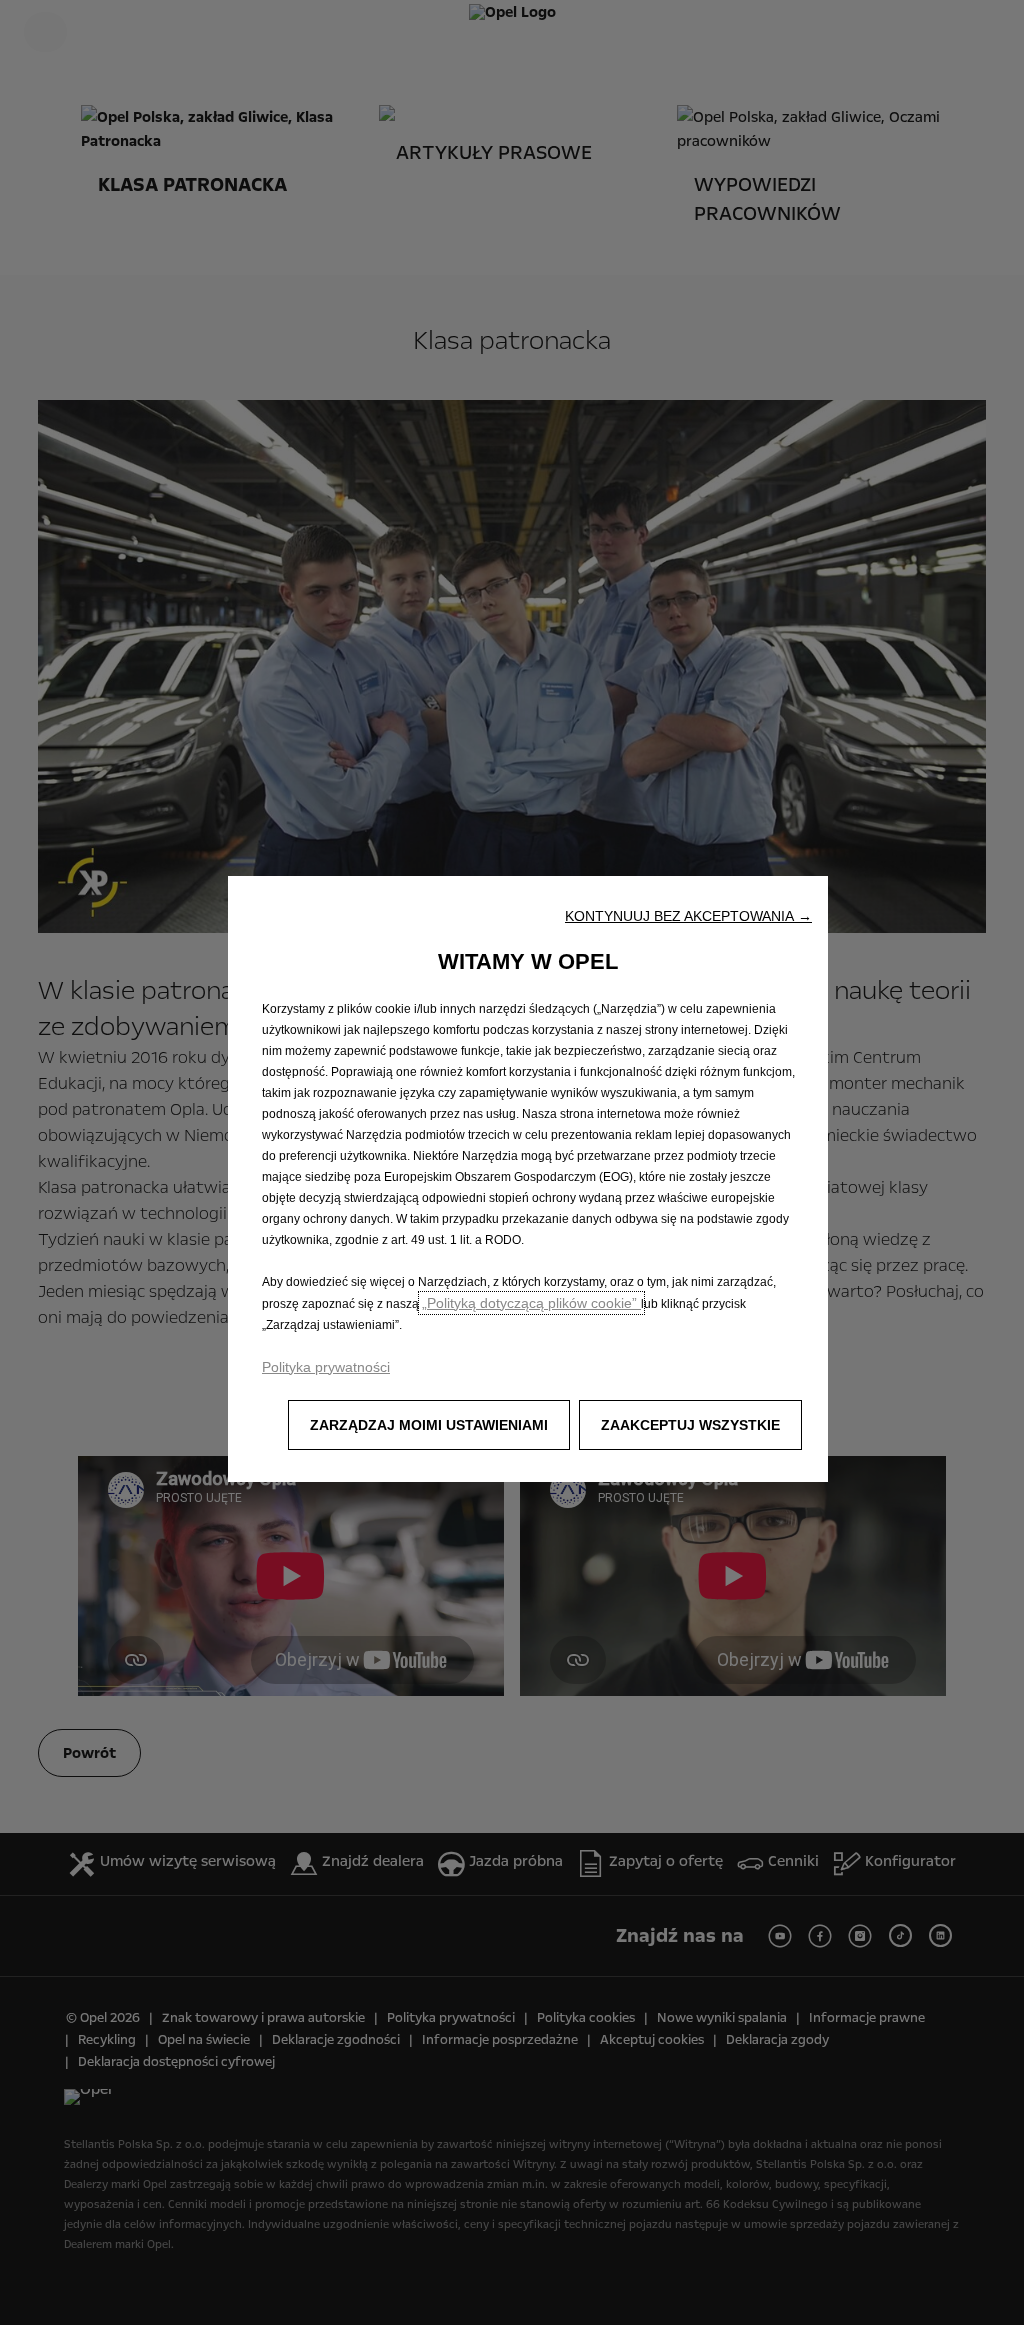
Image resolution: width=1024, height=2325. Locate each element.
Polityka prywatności (326, 1367)
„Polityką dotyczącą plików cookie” (531, 1303)
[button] (688, 916)
